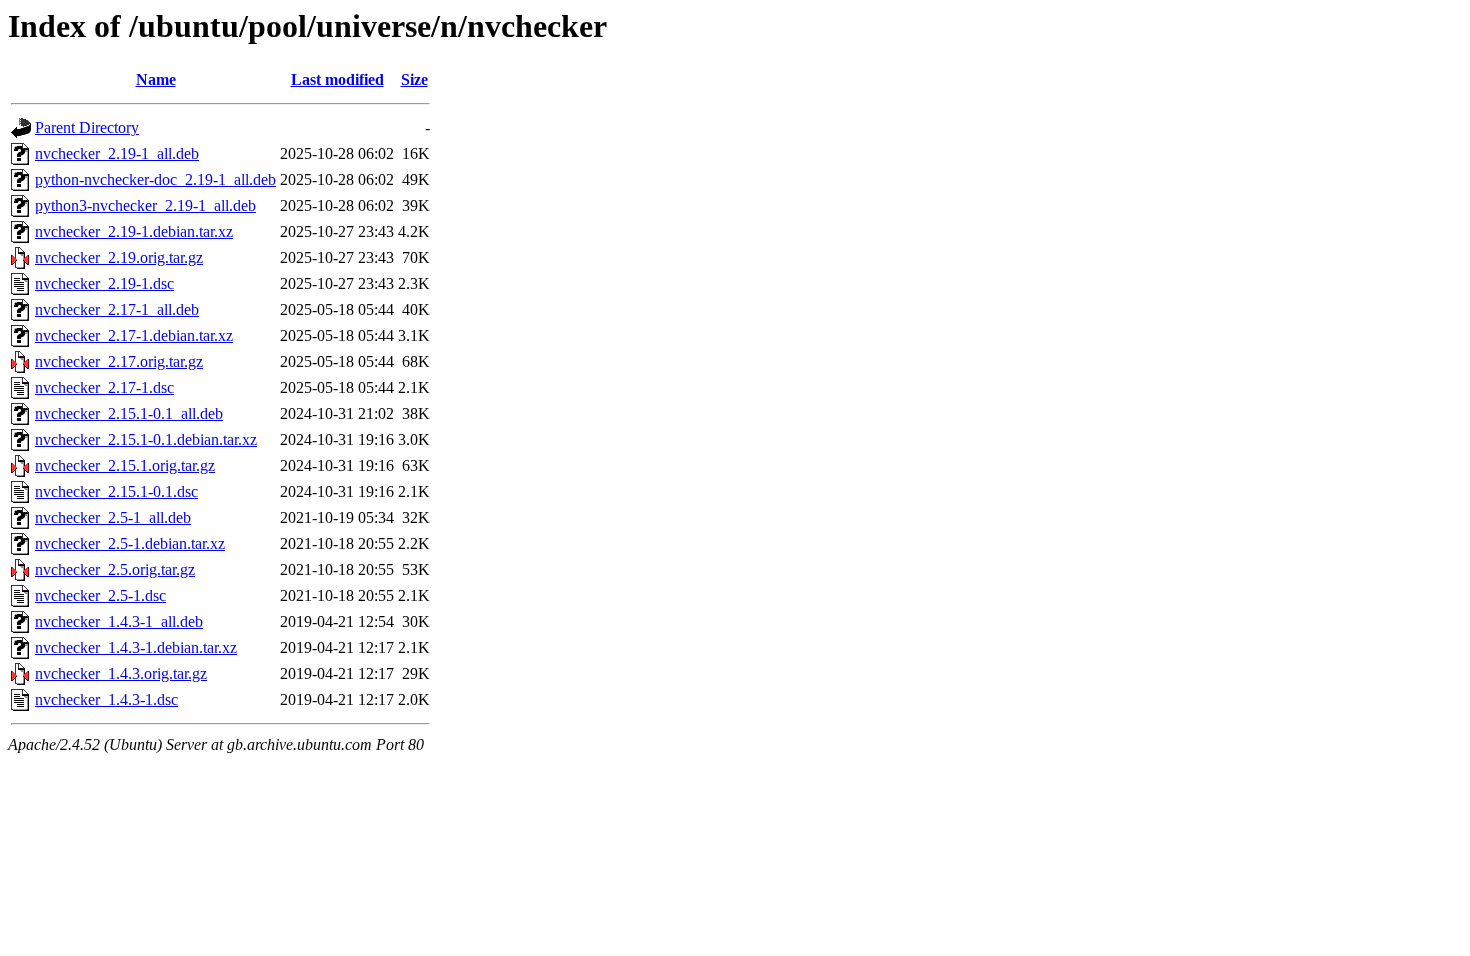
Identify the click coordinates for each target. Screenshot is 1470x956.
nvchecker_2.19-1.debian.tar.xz (134, 231)
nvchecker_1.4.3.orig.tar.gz (121, 673)
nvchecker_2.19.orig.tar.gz (119, 257)
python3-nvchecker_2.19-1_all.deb (145, 205)
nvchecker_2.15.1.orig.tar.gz (125, 465)
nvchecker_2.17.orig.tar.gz (119, 361)
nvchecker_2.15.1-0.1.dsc (116, 491)
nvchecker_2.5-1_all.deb (113, 517)
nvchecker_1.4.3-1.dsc (106, 699)
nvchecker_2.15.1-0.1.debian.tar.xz (146, 439)
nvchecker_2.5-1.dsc (100, 595)
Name (156, 79)
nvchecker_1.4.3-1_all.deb (119, 621)
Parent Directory (87, 127)
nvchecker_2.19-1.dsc (104, 283)
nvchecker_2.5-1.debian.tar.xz (130, 543)
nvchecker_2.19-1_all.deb (117, 153)
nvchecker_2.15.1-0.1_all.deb (129, 413)
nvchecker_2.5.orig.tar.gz (115, 569)
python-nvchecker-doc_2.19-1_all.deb (155, 179)
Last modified (337, 79)
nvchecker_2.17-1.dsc (104, 387)
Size (414, 79)
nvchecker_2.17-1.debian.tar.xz (134, 335)
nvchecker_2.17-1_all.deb (117, 309)
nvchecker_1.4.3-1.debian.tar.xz (136, 647)
